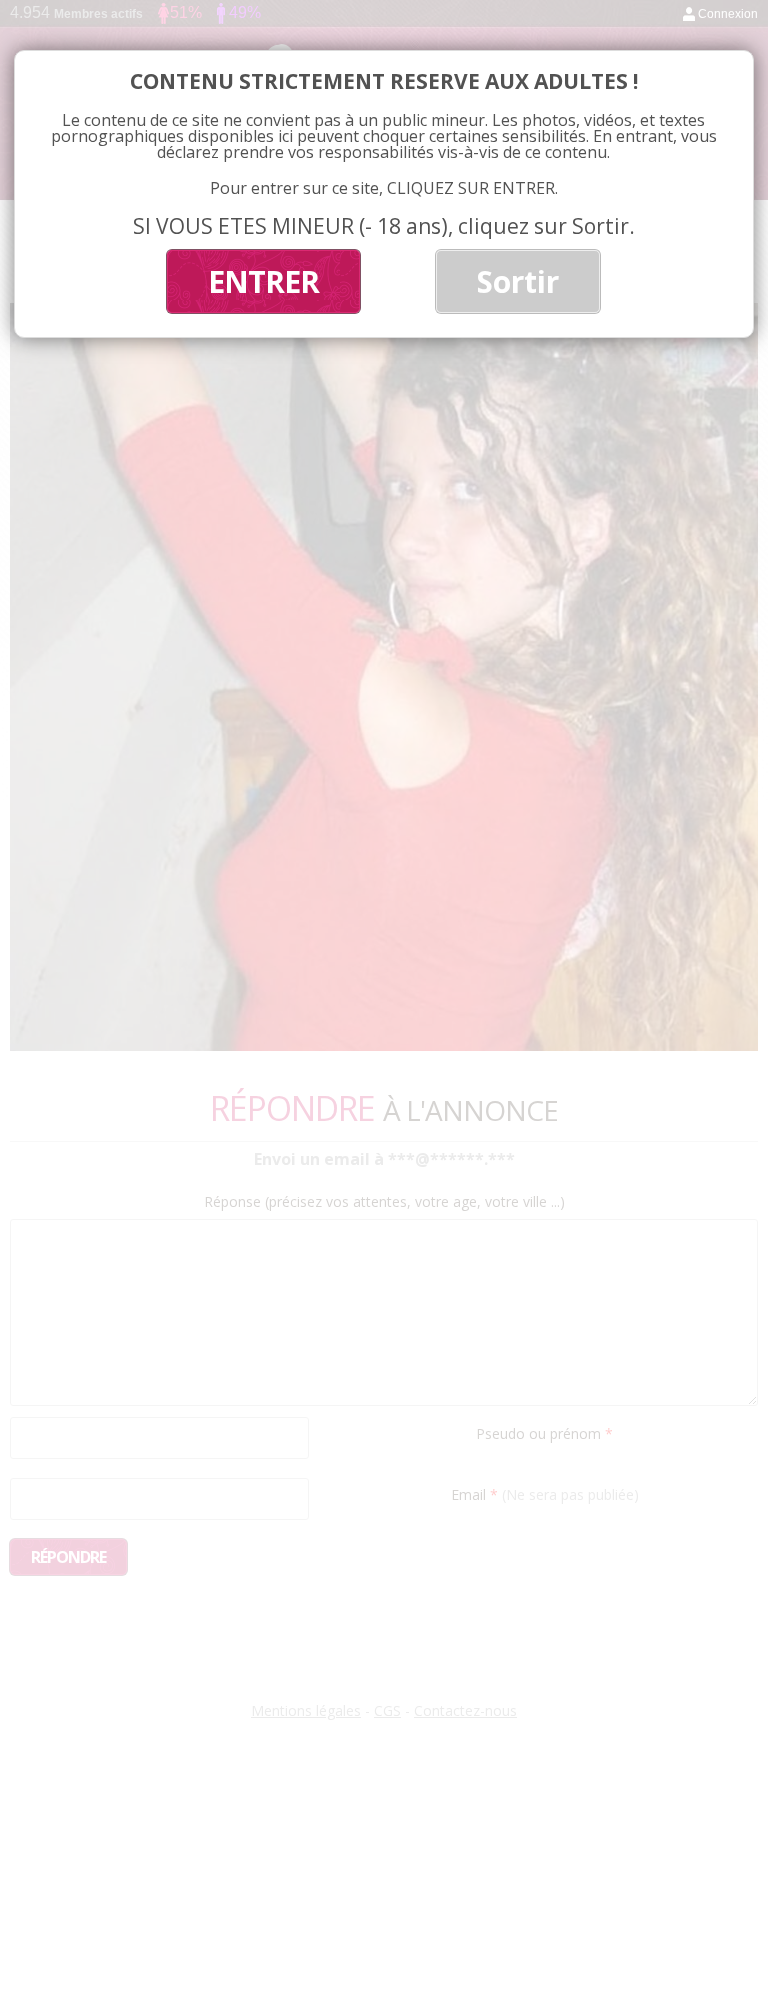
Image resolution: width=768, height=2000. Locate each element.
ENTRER (263, 281)
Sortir (518, 281)
